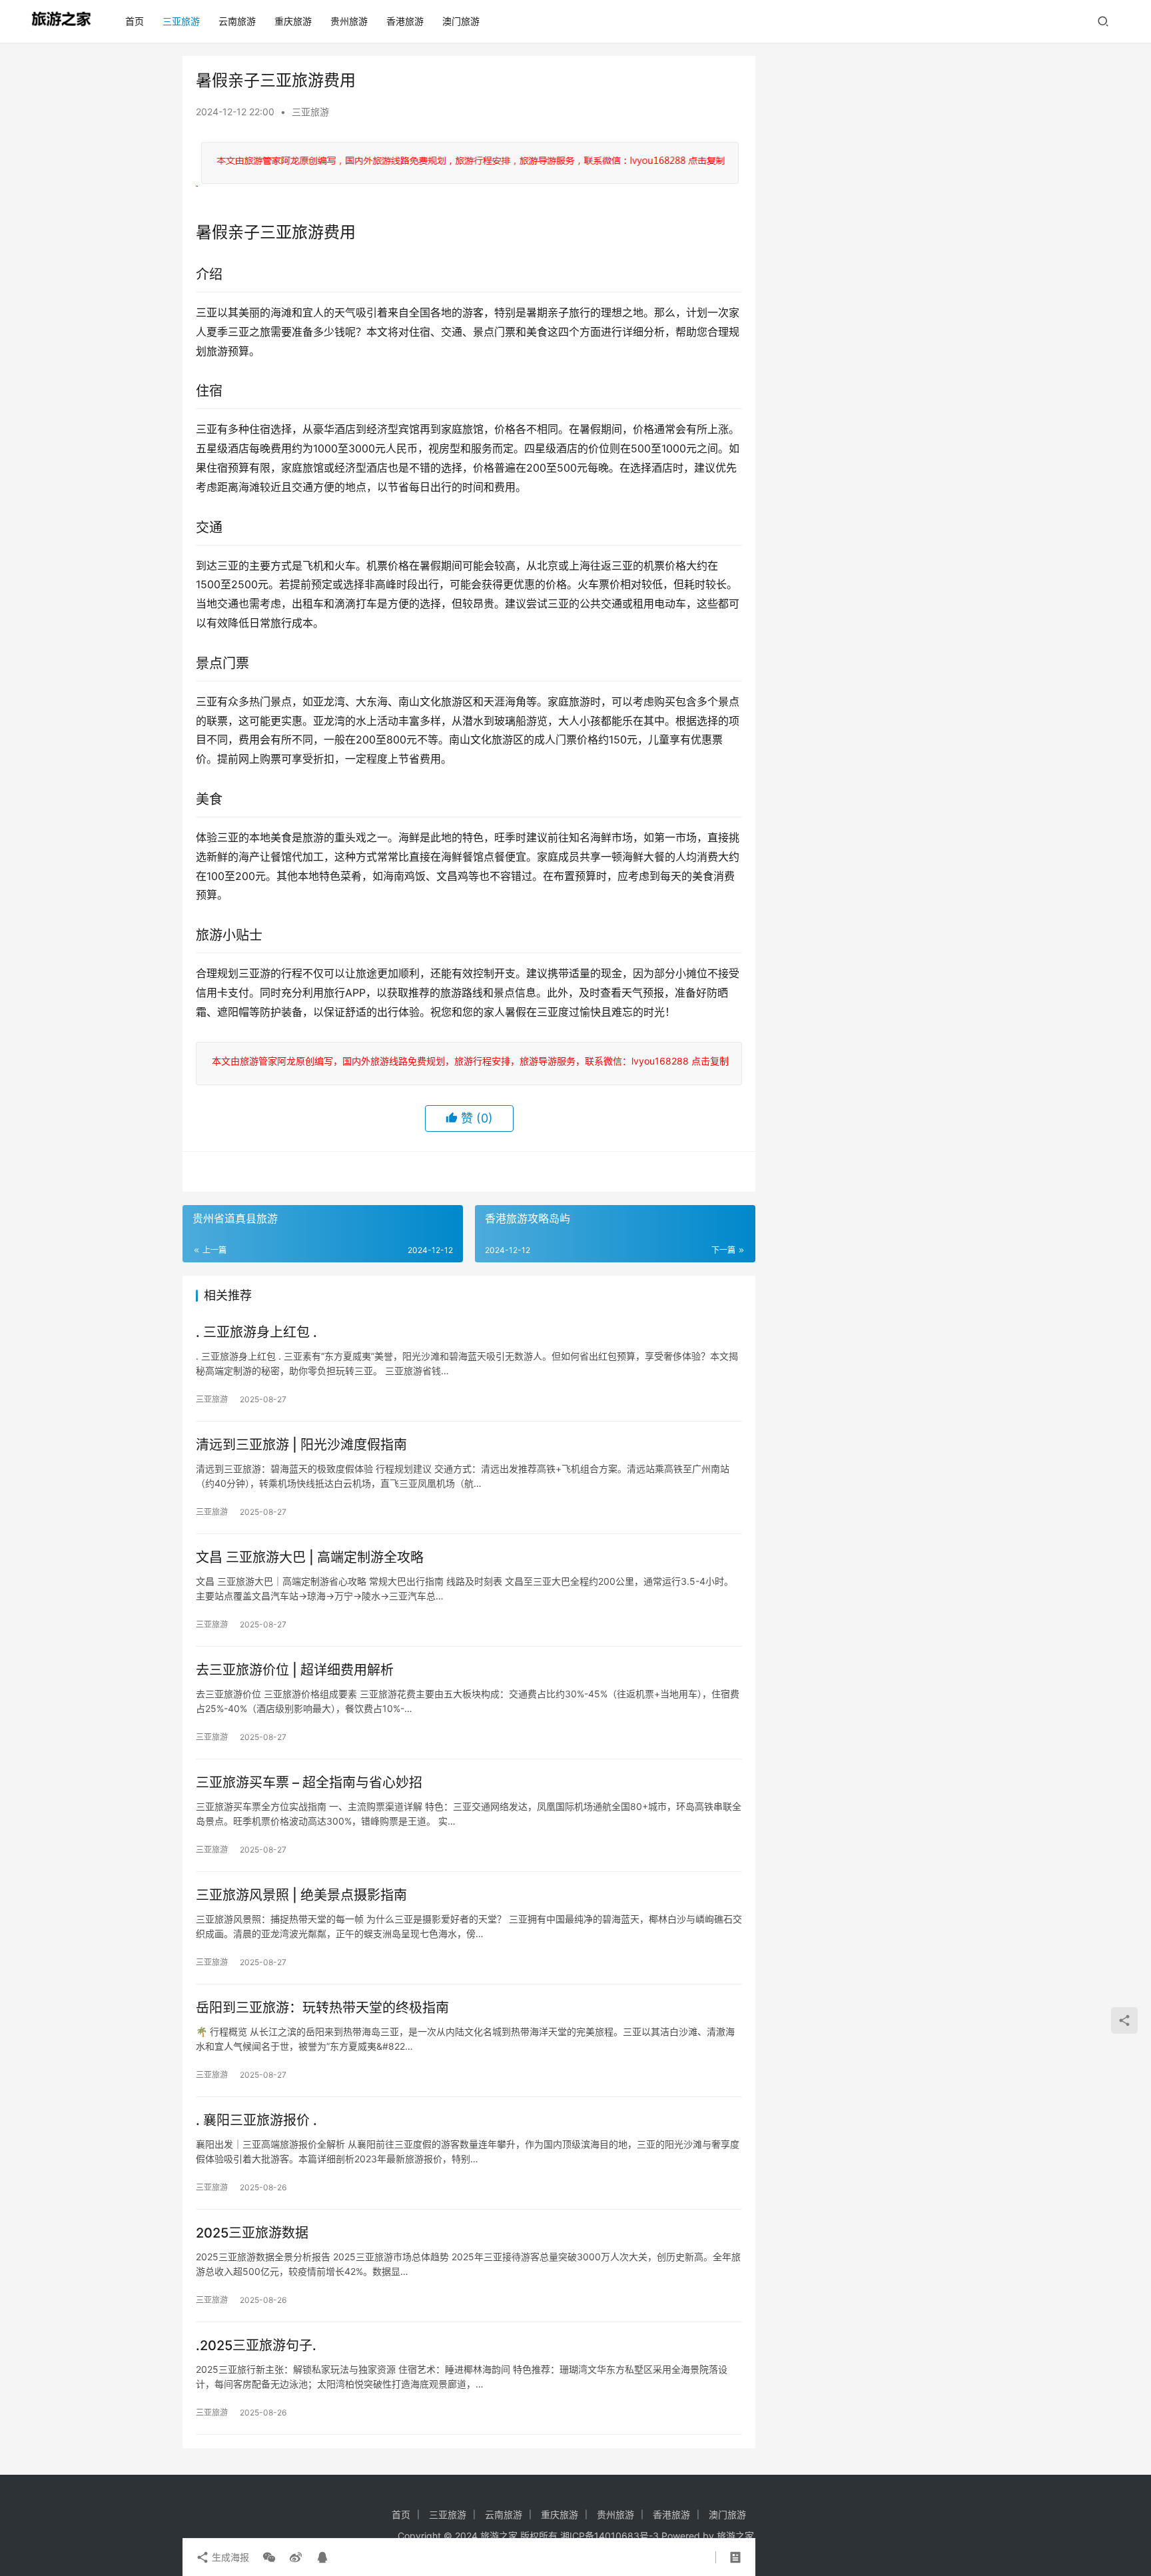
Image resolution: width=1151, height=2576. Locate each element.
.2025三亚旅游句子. (256, 2346)
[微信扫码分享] (269, 2557)
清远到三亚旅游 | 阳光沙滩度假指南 (301, 1445)
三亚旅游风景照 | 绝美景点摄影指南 (301, 1895)
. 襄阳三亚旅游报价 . (256, 2120)
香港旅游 (405, 21)
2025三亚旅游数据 (252, 2233)
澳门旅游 (461, 21)
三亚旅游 (181, 21)
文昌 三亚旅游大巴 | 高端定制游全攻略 (310, 1557)
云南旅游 (237, 21)
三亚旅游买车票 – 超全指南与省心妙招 (309, 1783)
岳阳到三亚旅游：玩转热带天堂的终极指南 (322, 2008)
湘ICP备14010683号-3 (609, 2536)
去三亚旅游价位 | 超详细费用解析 (295, 1670)
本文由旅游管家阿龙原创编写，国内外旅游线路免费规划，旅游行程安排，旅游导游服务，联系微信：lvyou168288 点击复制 (468, 1061)
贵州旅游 (349, 21)
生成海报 (229, 2557)
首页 (135, 21)
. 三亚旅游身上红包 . (256, 1332)
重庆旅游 (293, 21)
